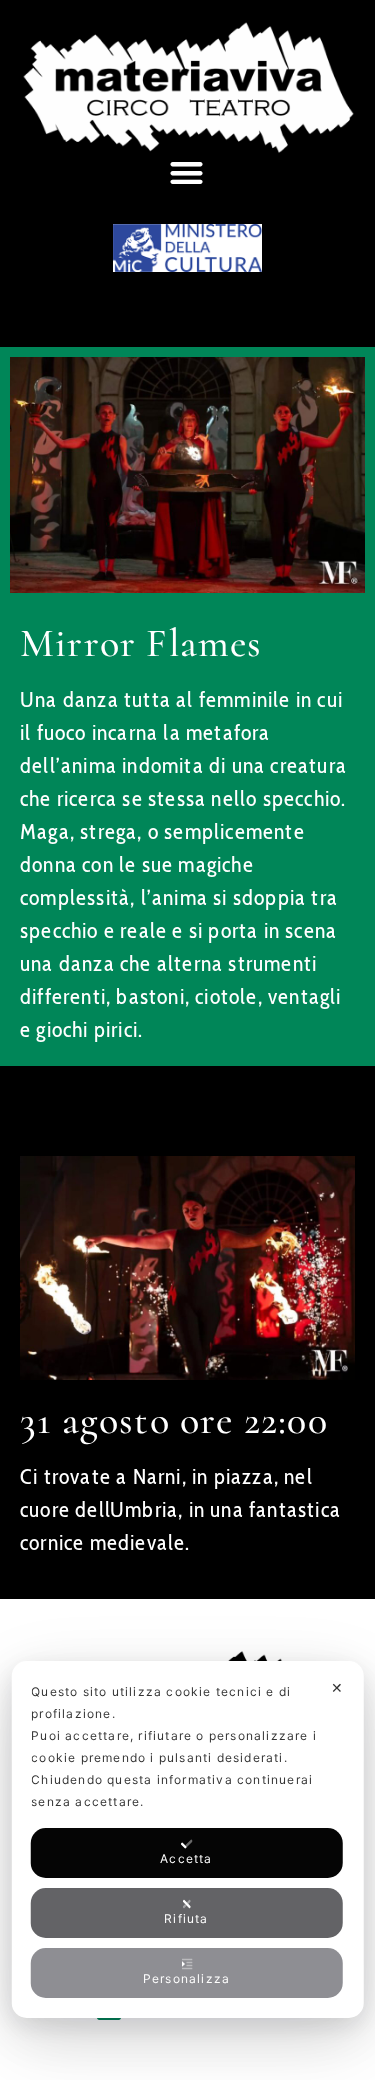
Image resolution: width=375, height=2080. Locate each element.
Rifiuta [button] (186, 1918)
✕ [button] (337, 1687)
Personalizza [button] (186, 1978)
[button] (188, 172)
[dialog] (187, 1839)
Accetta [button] (186, 1858)
